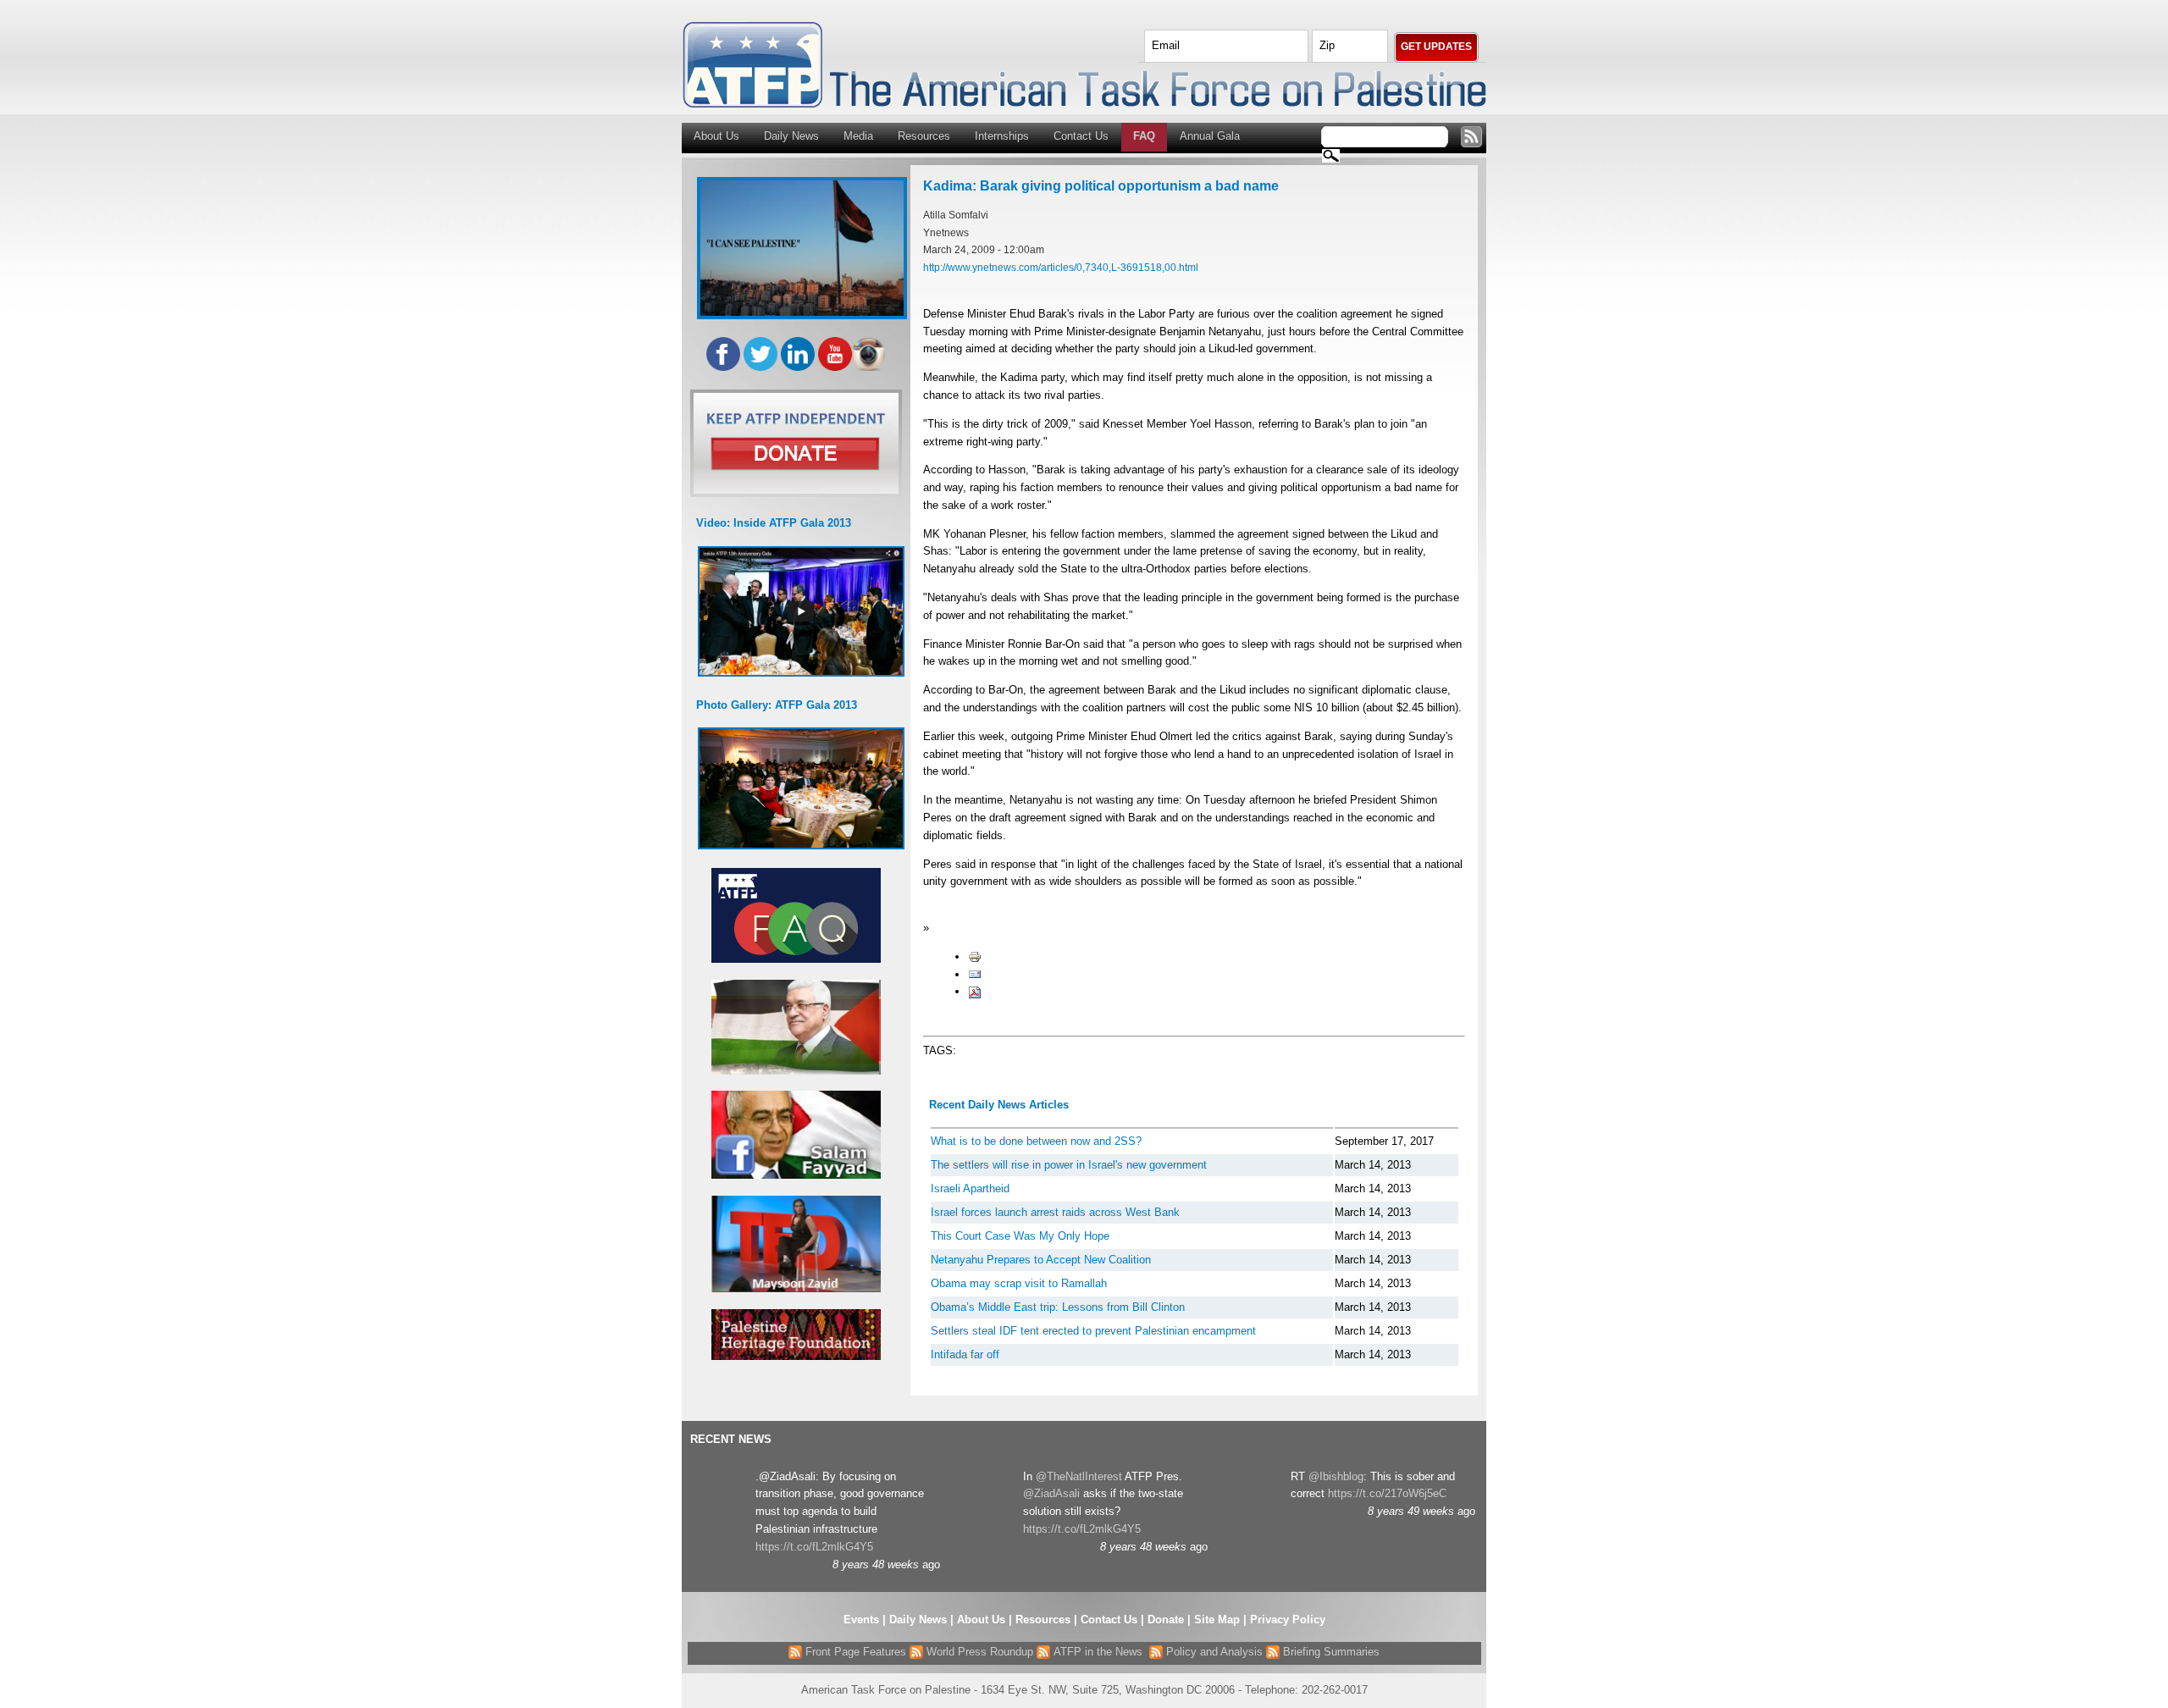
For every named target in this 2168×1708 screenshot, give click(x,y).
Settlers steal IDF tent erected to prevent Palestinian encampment (1093, 1331)
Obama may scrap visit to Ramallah (1019, 1283)
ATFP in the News (1098, 1652)
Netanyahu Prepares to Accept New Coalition (1041, 1260)
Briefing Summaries (1330, 1652)
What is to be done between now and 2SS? (1036, 1141)
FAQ (1144, 136)
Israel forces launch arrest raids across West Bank (1055, 1212)
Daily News (791, 136)
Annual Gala (1210, 136)
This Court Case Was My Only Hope (1020, 1236)
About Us (716, 136)
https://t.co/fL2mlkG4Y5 (814, 1547)
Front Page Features (854, 1652)
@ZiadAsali (1051, 1493)
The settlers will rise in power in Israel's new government (1069, 1165)
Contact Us (1081, 136)
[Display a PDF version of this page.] (975, 991)
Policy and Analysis (1213, 1652)
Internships (1002, 136)
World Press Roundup (978, 1652)
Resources (924, 136)
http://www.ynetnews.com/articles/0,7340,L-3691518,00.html (1061, 267)
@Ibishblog (1336, 1476)
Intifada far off (965, 1354)
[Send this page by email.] (975, 974)
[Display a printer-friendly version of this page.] (975, 956)
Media (858, 136)
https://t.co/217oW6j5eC (1387, 1493)
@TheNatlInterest (1079, 1476)
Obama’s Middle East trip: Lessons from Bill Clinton (1058, 1307)
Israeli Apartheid (970, 1188)
